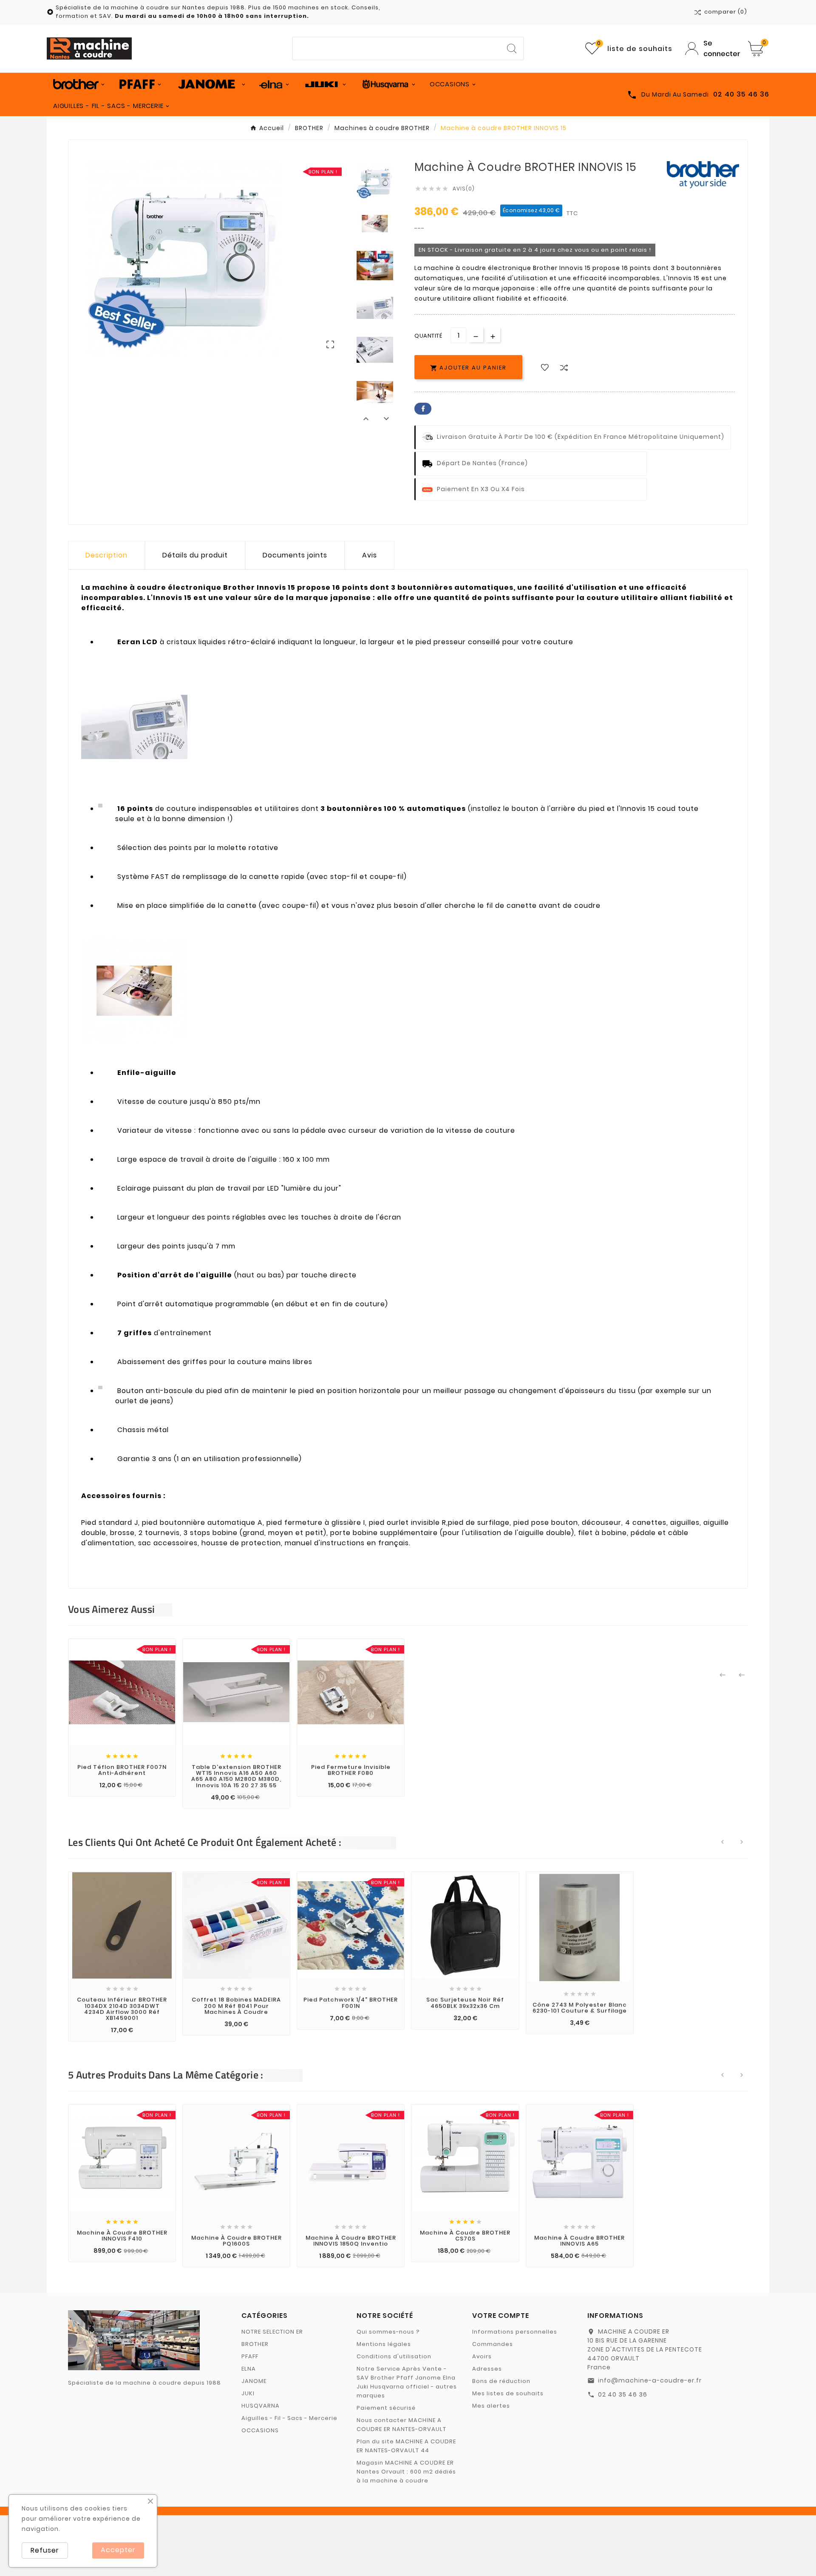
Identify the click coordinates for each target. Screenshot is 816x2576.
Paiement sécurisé (386, 2408)
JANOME (254, 2381)
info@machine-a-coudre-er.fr (650, 2380)
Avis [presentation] (370, 555)
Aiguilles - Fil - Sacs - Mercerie (289, 2418)
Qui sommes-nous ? (388, 2332)
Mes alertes (491, 2406)
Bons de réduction (501, 2381)
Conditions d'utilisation (394, 2356)
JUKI (248, 2393)
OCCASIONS (260, 2430)
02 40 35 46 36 (623, 2394)
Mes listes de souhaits (508, 2393)
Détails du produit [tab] (195, 555)
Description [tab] (106, 555)
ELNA (249, 2369)
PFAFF (250, 2356)
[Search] (512, 48)
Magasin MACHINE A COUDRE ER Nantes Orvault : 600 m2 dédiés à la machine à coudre (406, 2472)
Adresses (487, 2369)
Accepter (118, 2550)
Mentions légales (384, 2344)
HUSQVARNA (261, 2406)
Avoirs (482, 2356)
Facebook (423, 409)
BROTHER (255, 2344)
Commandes (493, 2344)
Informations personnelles (515, 2332)
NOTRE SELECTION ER (272, 2332)
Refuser (45, 2550)
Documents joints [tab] (295, 555)
